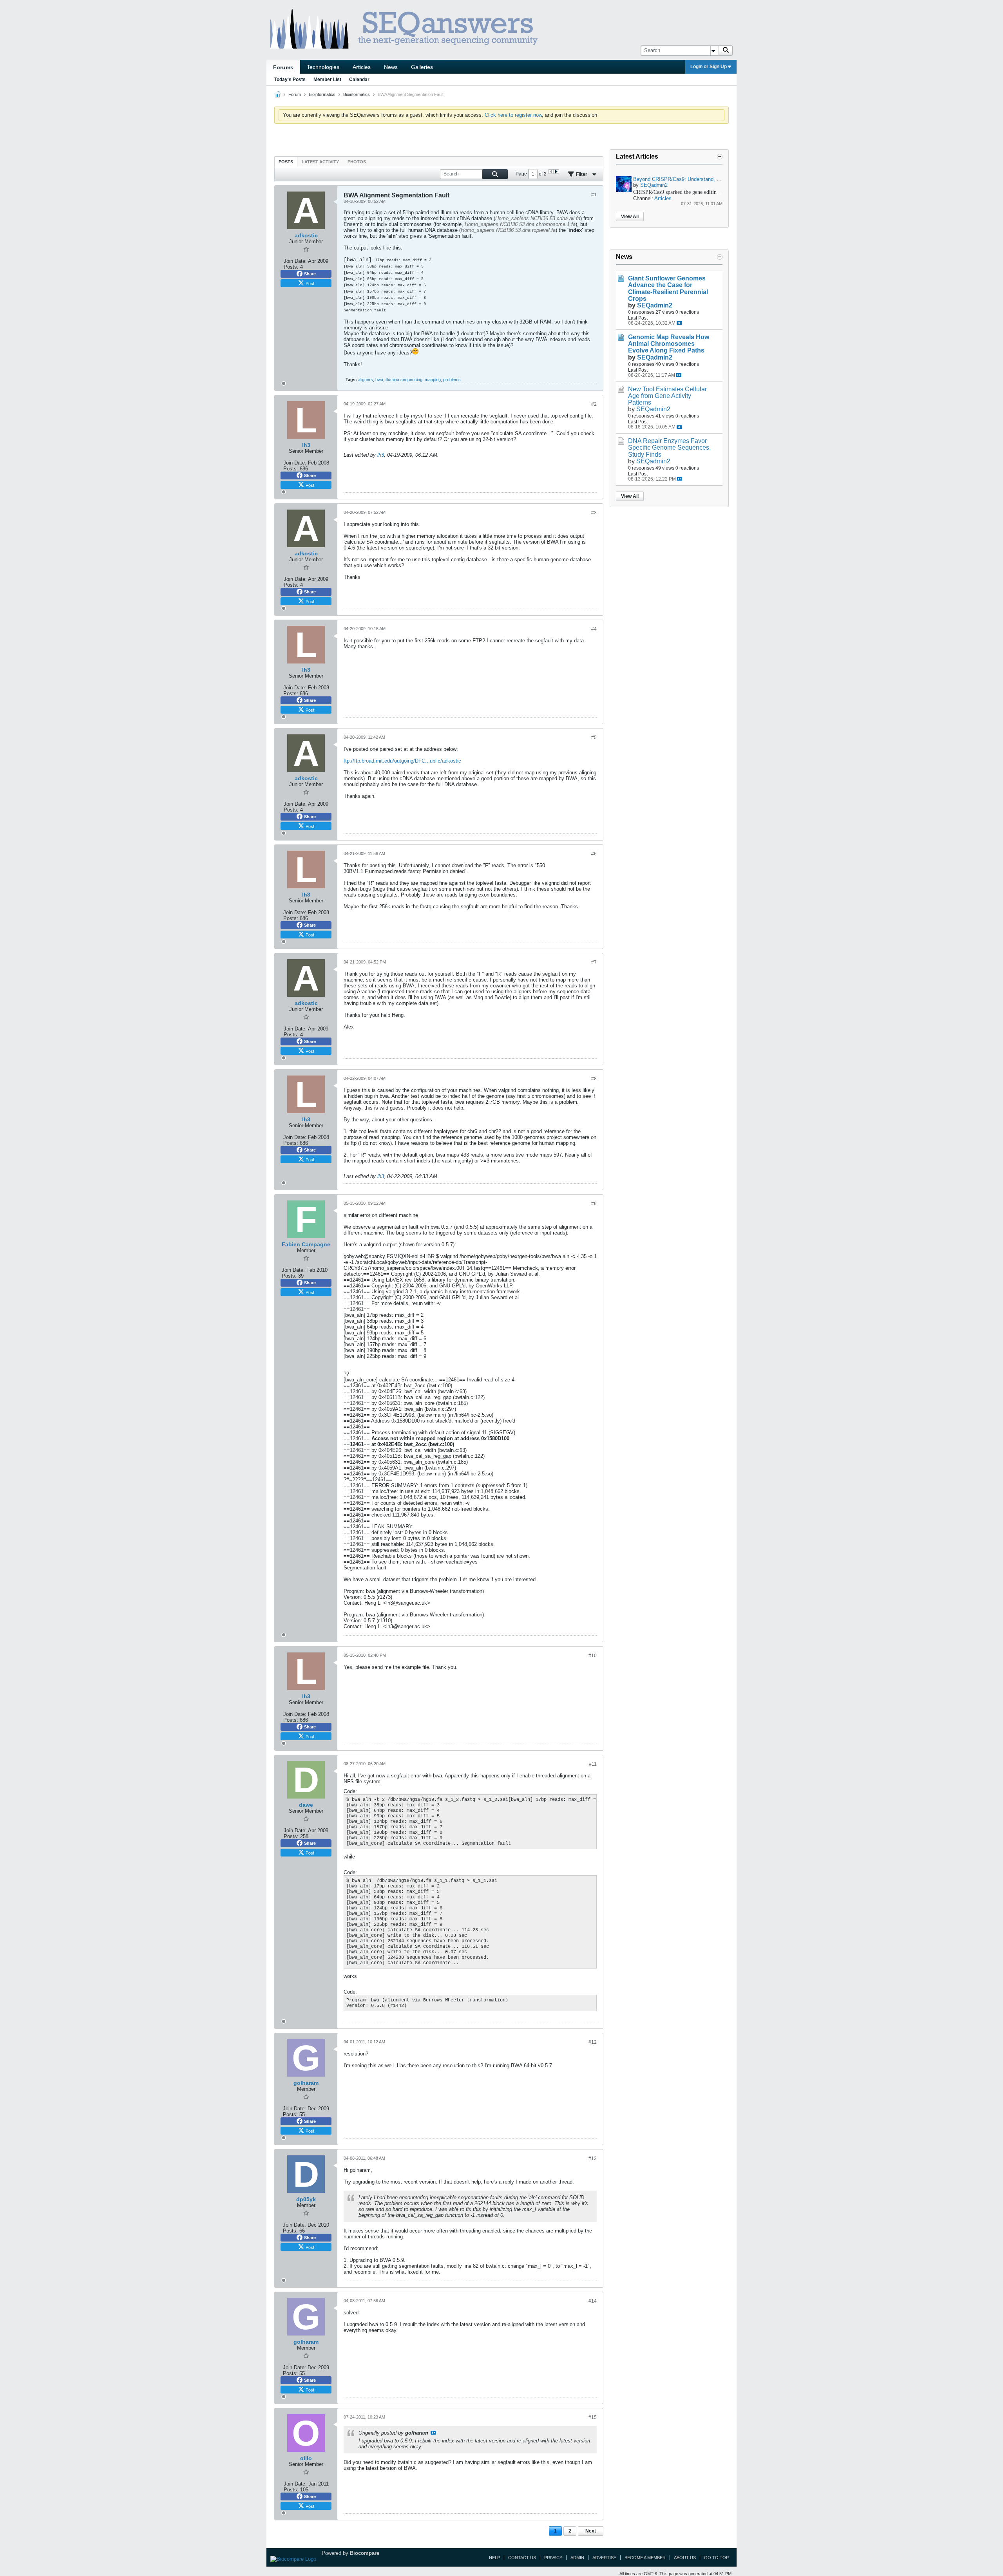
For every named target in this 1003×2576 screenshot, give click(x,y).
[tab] (286, 162)
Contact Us (522, 2558)
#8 (594, 1079)
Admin (577, 2558)
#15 (593, 2417)
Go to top (716, 2558)
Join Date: (295, 261)
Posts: (291, 267)
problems (452, 380)
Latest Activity (320, 162)
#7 (594, 962)
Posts (286, 162)
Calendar (359, 80)
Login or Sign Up (709, 67)
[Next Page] (556, 172)
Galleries (422, 67)
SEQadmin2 (654, 185)
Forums (283, 67)
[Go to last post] (679, 323)
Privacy (553, 2558)
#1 (594, 195)
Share (310, 274)
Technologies (323, 67)
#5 (594, 738)
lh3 (381, 455)
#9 (594, 1204)
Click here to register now (513, 115)
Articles (362, 67)
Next (591, 2531)
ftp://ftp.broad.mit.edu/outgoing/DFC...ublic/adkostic (402, 761)
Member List (327, 80)
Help (494, 2558)
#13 (593, 2158)
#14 (593, 2301)
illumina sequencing (404, 380)
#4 (594, 629)
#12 (593, 2042)
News (391, 67)
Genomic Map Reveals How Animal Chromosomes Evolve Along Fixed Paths (669, 344)
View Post (433, 2433)
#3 (594, 513)
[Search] (726, 51)
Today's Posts (290, 80)
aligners (366, 380)
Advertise (604, 2558)
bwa (379, 380)
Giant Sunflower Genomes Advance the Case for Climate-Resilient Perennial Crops (668, 288)
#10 (593, 1656)
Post (310, 283)
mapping (433, 380)
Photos (357, 162)
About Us (685, 2558)
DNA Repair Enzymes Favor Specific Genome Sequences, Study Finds (669, 447)
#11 (593, 1764)
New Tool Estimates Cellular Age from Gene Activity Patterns (667, 396)
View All (630, 217)
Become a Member (645, 2558)
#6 (594, 854)
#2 (594, 404)
